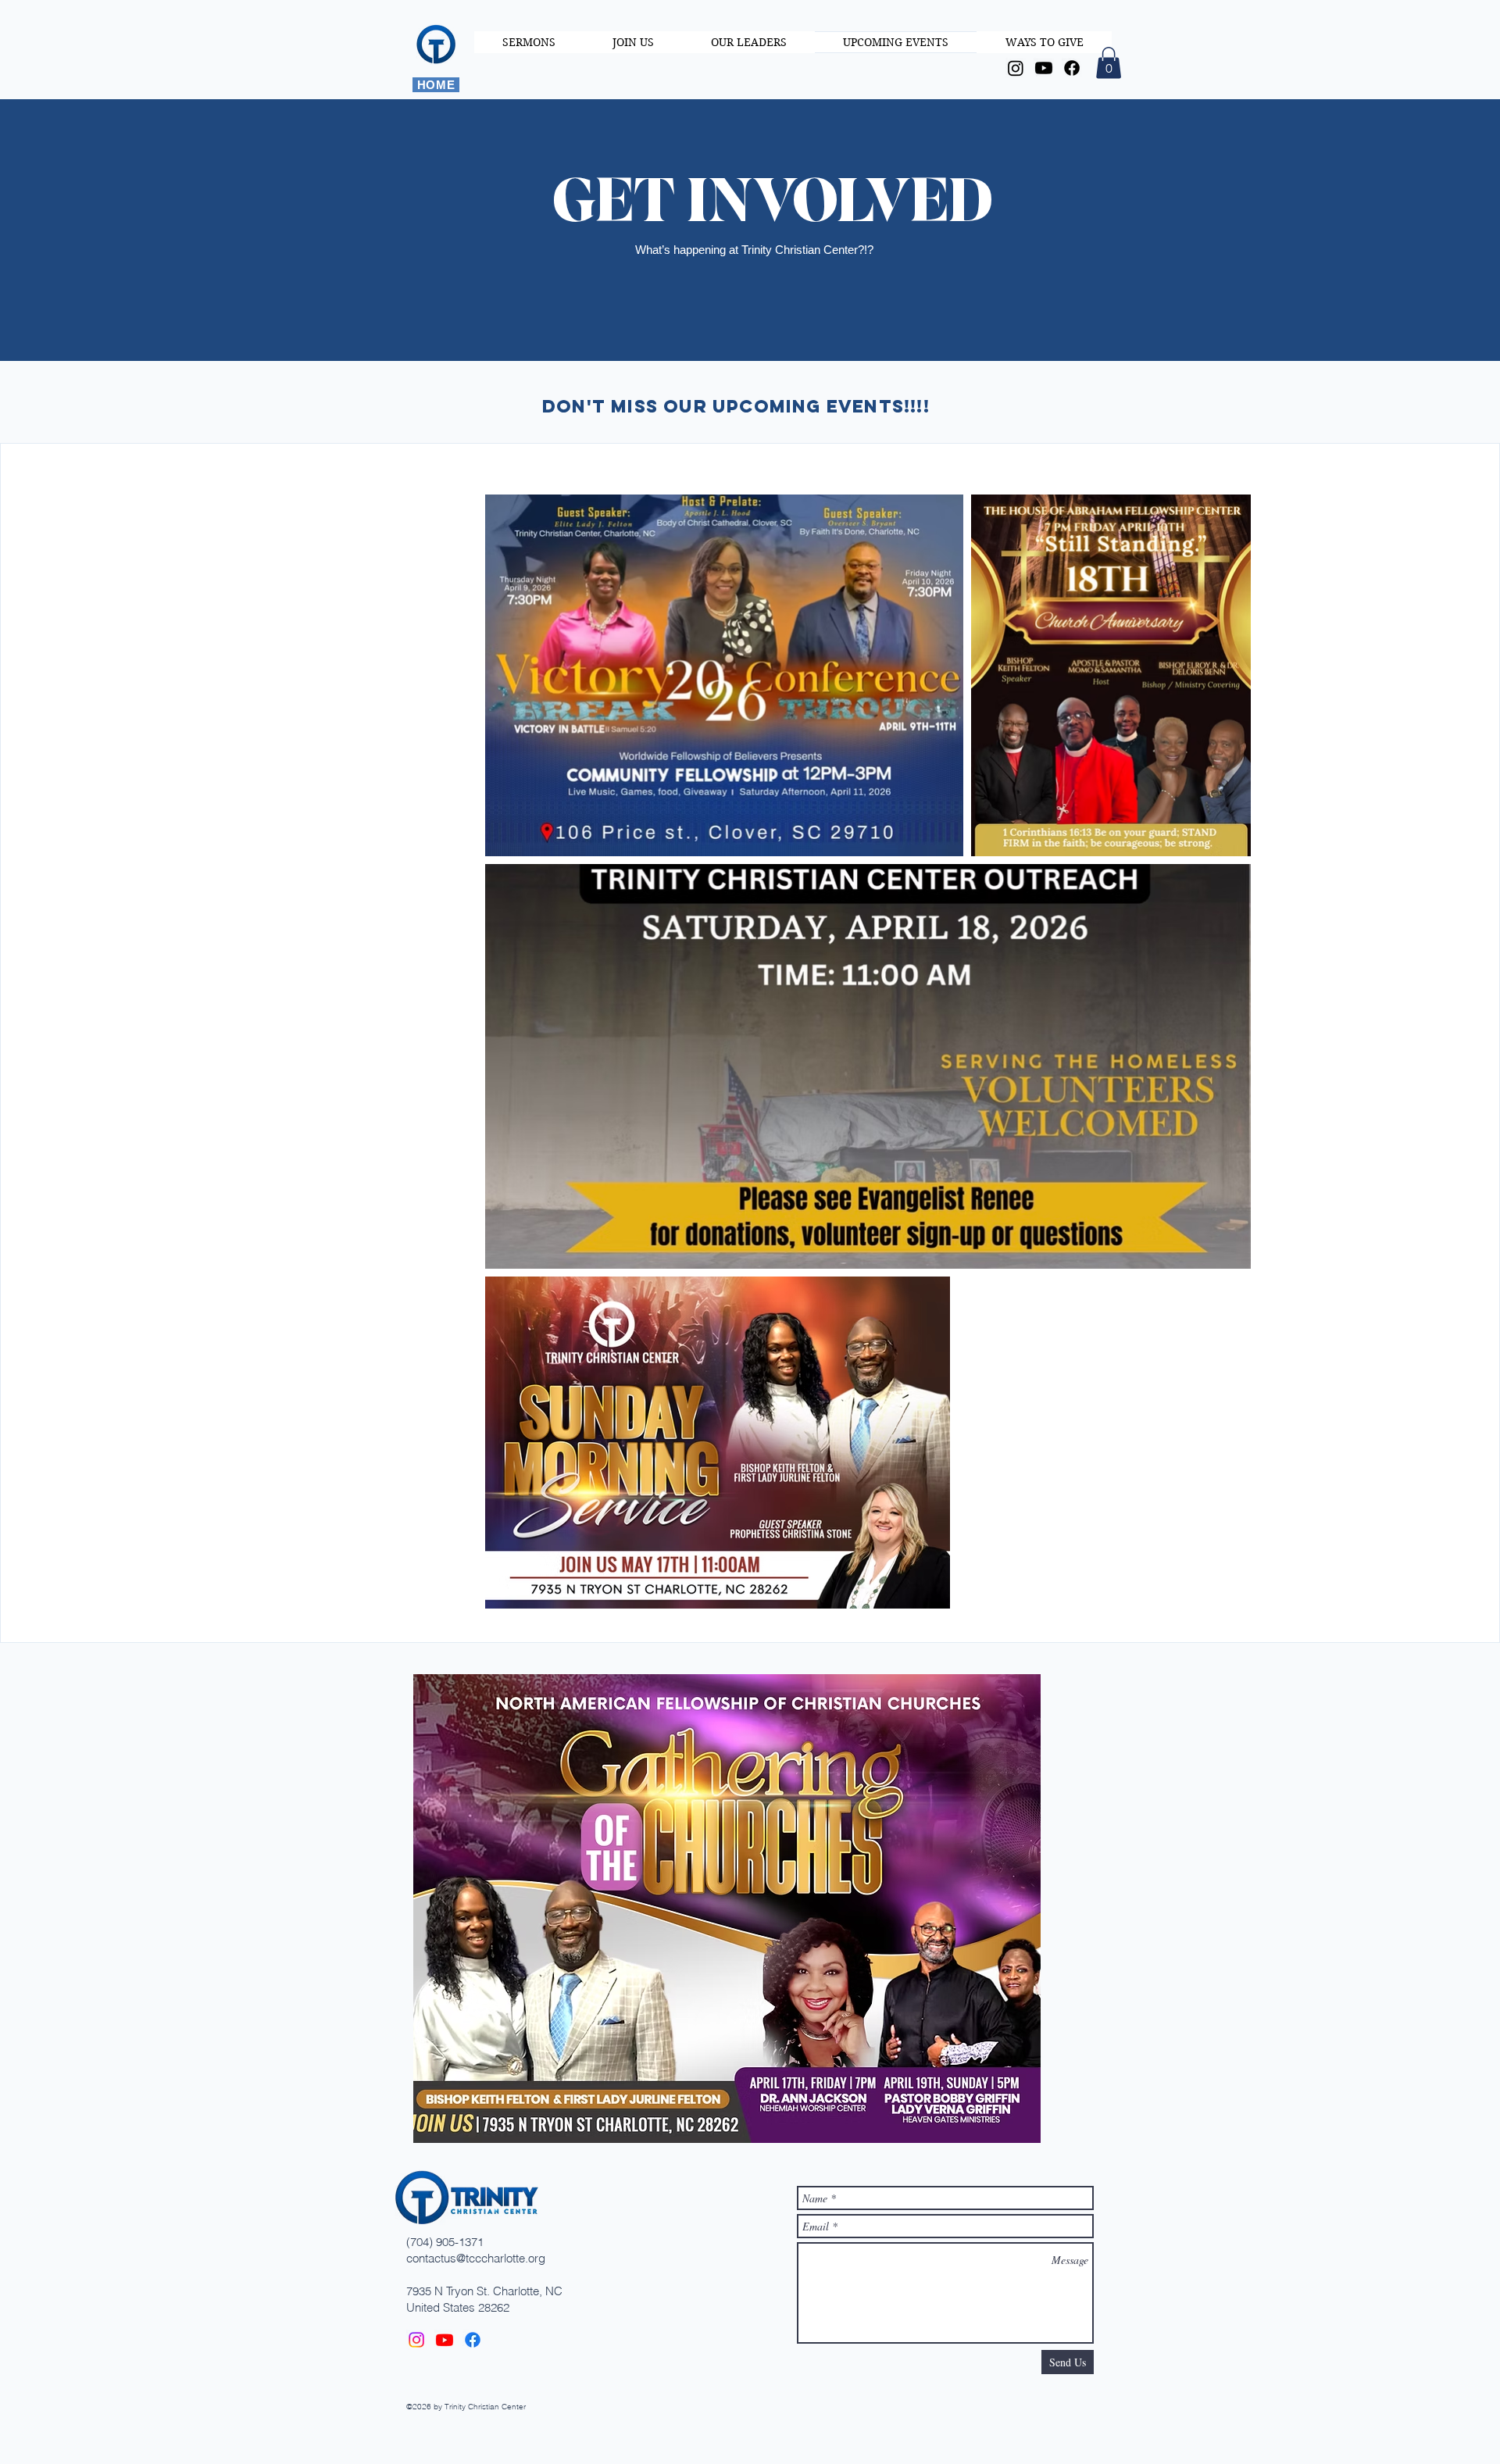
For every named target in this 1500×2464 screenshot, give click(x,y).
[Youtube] (1044, 68)
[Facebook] (1072, 68)
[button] (1109, 63)
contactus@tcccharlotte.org (476, 2258)
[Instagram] (1016, 68)
